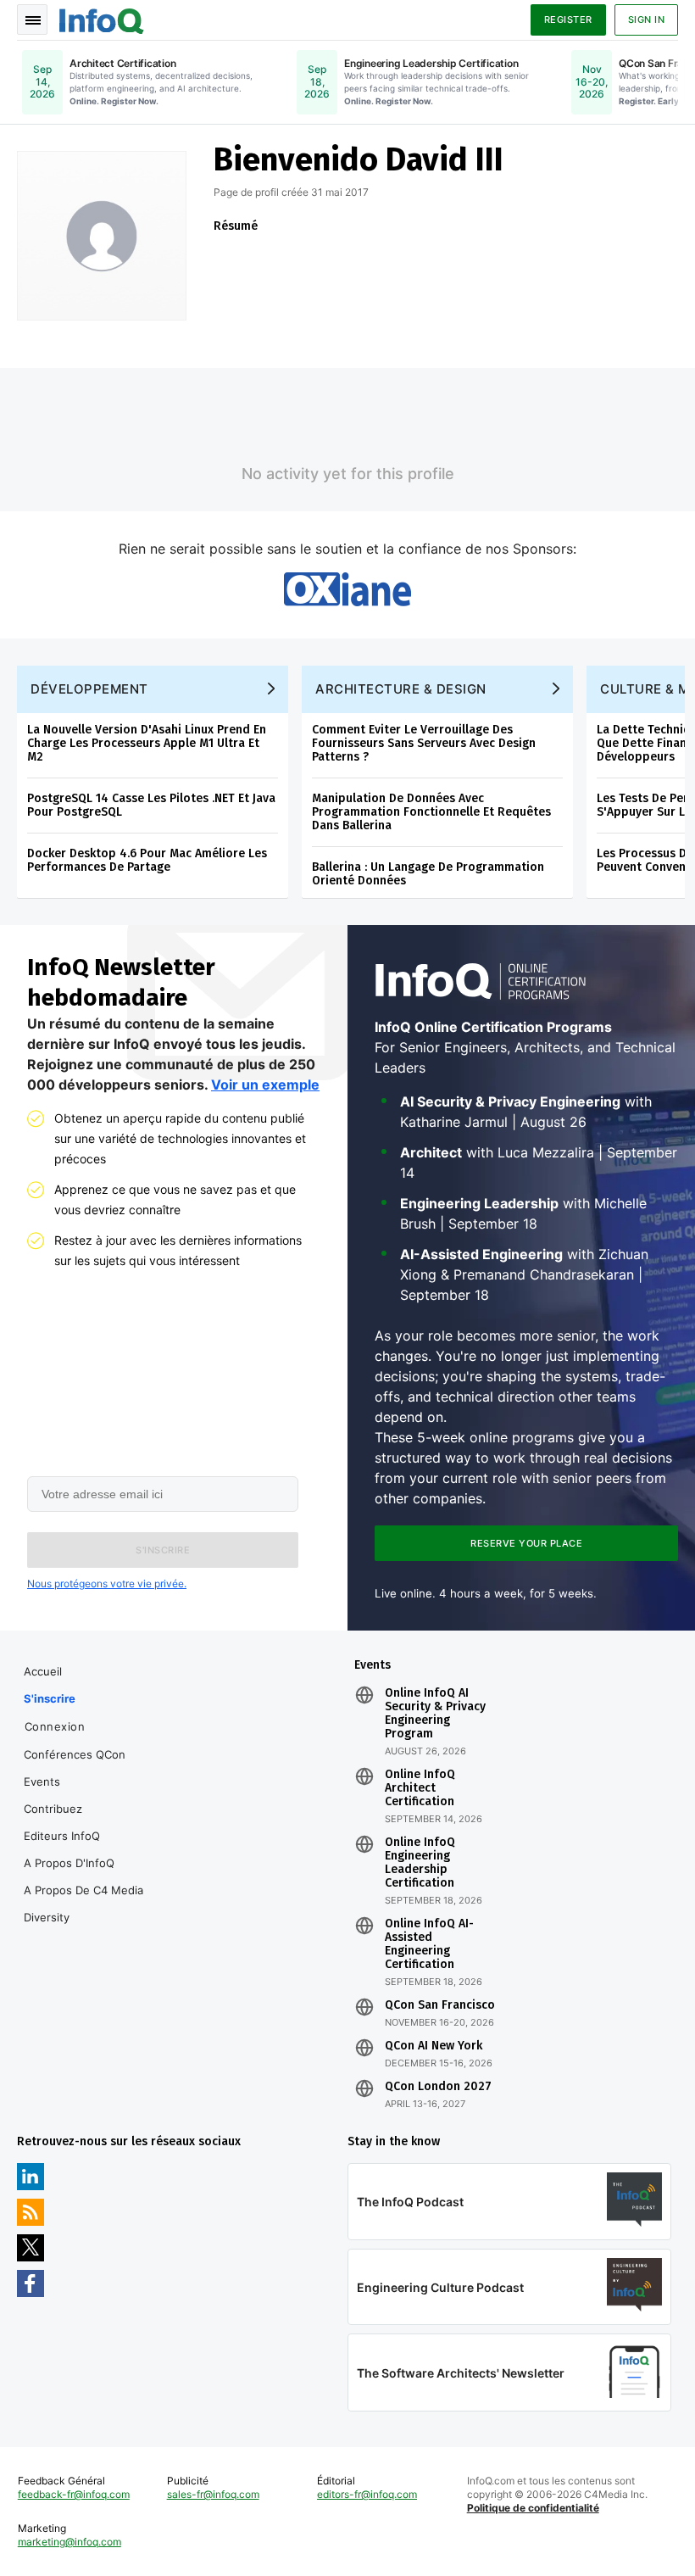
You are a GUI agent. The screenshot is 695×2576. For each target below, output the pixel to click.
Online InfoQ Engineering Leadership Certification (420, 1863)
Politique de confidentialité (533, 2508)
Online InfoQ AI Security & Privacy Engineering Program (435, 1714)
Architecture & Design (401, 689)
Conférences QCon (75, 1754)
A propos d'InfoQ (69, 1863)
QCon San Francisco (440, 2005)
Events (42, 1781)
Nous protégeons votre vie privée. (107, 1584)
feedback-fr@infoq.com (74, 2494)
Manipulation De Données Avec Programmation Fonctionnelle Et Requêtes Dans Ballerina (431, 812)
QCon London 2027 (438, 2087)
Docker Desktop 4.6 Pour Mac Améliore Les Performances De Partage (147, 860)
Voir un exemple (265, 1084)
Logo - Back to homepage (102, 19)
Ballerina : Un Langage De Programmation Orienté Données (428, 874)
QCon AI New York (434, 2046)
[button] (163, 1550)
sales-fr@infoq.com (213, 2494)
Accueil (43, 1671)
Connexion (55, 1726)
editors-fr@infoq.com (367, 2494)
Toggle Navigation (32, 20)
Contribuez (53, 1809)
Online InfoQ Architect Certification (420, 1788)
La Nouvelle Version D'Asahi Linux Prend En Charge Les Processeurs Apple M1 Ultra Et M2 (147, 743)
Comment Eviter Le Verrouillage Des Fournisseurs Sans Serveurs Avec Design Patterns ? (424, 743)
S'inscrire (50, 1698)
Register (568, 20)
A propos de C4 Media (83, 1890)
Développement (89, 689)
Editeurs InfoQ (62, 1836)
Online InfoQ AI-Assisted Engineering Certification (429, 1944)
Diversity (47, 1917)
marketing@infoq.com (69, 2542)
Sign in (647, 20)
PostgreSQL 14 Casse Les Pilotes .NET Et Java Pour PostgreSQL (151, 805)
